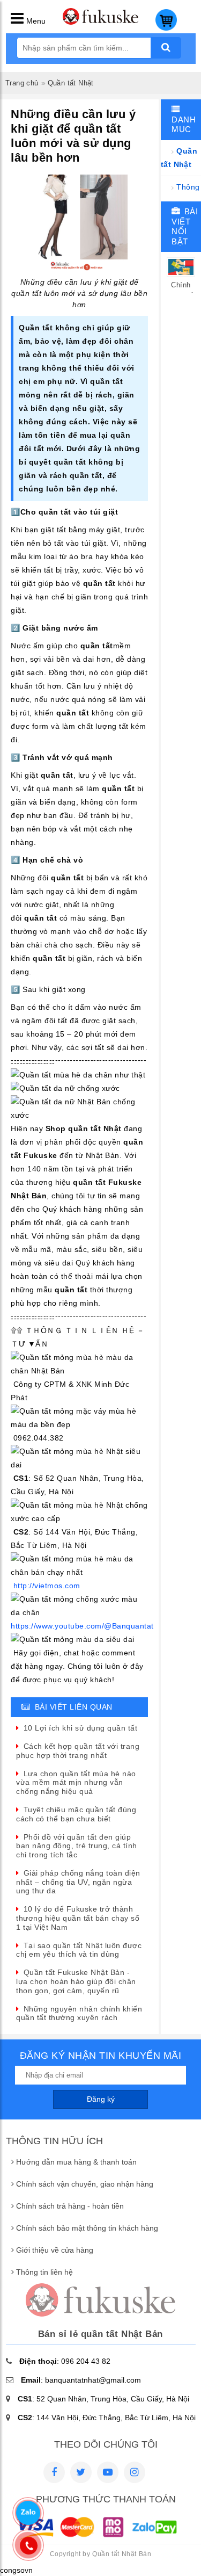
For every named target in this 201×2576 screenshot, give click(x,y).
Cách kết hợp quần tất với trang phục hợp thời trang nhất (78, 1751)
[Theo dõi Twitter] (81, 2472)
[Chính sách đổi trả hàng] (181, 274)
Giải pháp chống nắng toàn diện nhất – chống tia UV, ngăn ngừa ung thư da (78, 1882)
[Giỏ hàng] (166, 28)
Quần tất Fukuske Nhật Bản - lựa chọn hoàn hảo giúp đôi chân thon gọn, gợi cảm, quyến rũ (76, 1981)
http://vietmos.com (47, 1586)
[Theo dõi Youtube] (108, 2472)
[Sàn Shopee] (135, 2472)
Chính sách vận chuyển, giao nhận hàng (85, 2184)
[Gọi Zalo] (28, 2513)
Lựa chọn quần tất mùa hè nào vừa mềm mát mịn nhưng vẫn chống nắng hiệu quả (76, 1783)
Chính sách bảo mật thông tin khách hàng (87, 2228)
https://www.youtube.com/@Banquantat (82, 1626)
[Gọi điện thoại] (29, 2545)
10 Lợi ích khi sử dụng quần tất (80, 1728)
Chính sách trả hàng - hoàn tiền (70, 2206)
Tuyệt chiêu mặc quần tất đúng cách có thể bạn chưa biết (76, 1814)
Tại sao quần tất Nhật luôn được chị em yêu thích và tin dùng (79, 1950)
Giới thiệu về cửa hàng (55, 2250)
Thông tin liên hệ (44, 2272)
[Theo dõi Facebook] (54, 2472)
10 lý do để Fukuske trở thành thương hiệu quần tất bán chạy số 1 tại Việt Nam (78, 1918)
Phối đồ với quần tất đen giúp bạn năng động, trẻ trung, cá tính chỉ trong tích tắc (77, 1846)
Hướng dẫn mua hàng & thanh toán (76, 2162)
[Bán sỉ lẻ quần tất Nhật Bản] (101, 22)
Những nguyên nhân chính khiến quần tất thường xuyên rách (79, 2013)
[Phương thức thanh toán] (97, 2538)
